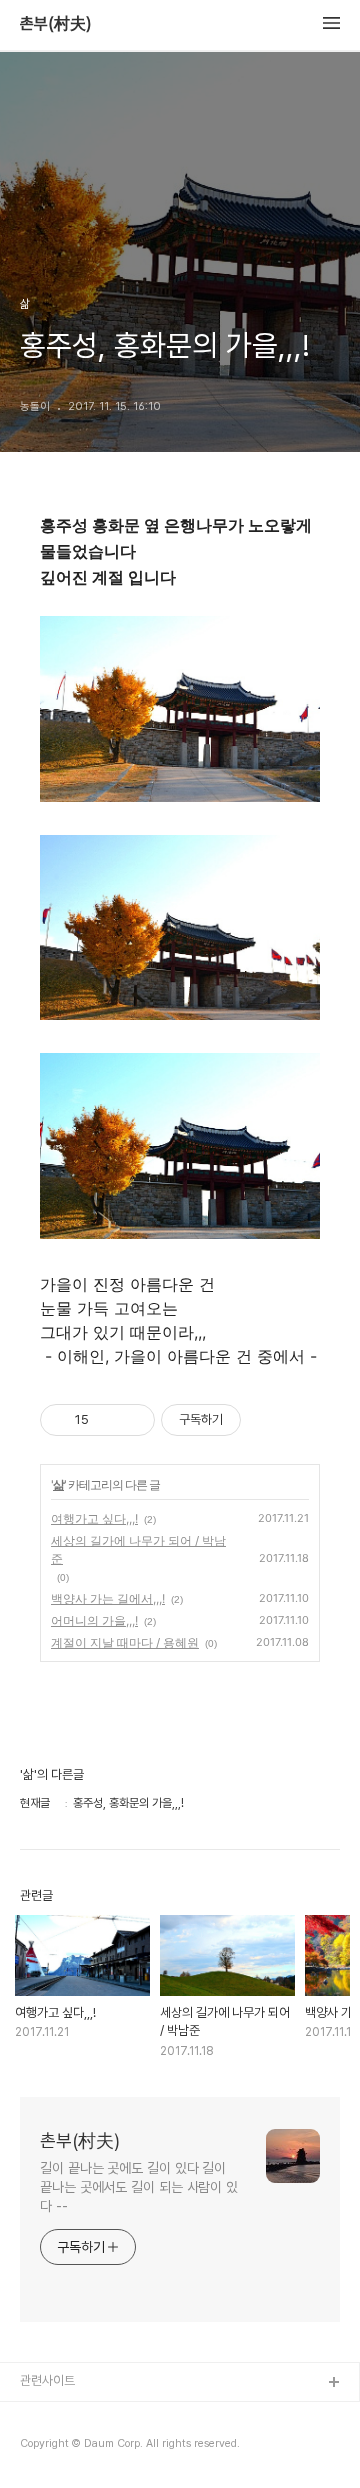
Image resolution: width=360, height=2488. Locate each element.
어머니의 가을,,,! (94, 1620)
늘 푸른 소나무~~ (65, 2415)
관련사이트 (47, 2380)
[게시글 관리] (132, 1420)
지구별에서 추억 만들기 (79, 2447)
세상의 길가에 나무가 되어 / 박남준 (138, 1549)
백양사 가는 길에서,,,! (108, 1598)
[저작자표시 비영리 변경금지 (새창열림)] (268, 1420)
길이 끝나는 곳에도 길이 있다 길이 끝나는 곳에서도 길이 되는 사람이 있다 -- (139, 2187)
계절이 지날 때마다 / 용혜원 (125, 1642)
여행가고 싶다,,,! (94, 1518)
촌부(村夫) (56, 24)
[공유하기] (107, 1420)
